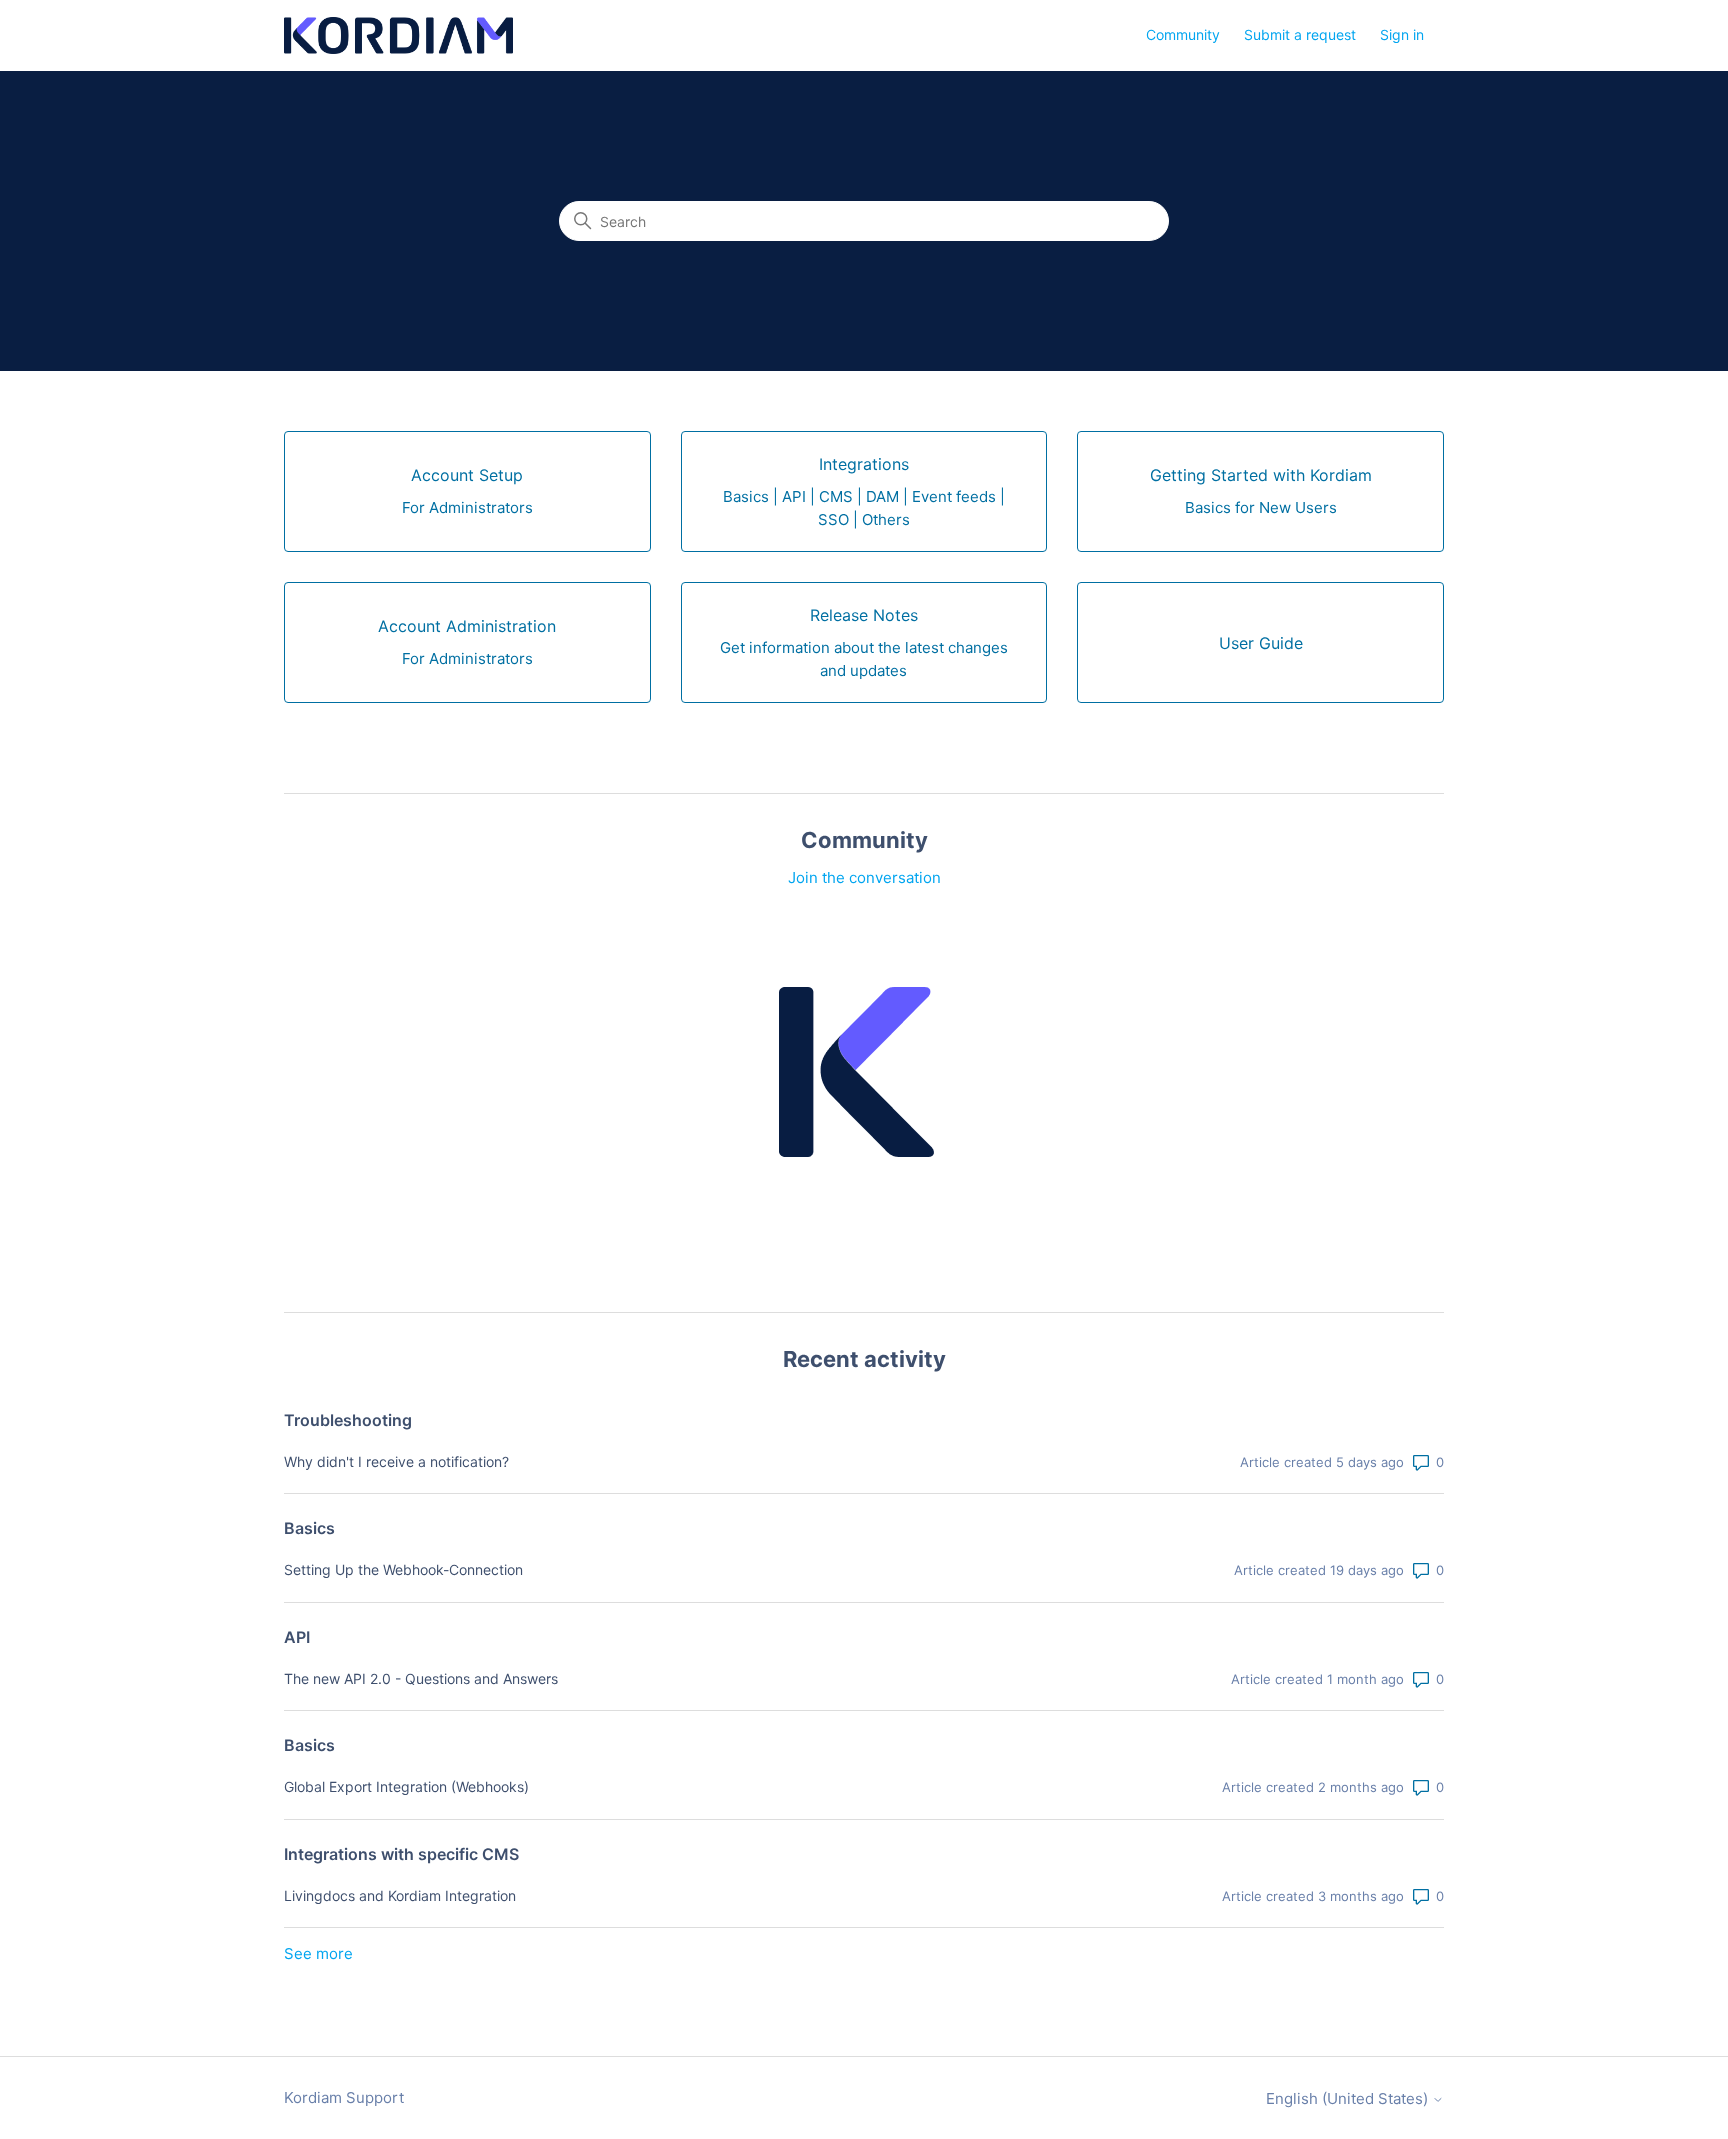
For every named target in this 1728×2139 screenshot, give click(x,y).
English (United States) (1349, 2098)
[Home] (398, 35)
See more (318, 1953)
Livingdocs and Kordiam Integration (400, 1895)
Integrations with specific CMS (401, 1854)
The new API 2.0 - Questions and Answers (421, 1678)
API (297, 1637)
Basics (309, 1528)
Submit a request (1300, 34)
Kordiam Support (344, 2097)
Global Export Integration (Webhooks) (406, 1786)
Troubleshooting (348, 1420)
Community (1183, 34)
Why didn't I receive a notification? (396, 1461)
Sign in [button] (1402, 34)
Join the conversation (864, 877)
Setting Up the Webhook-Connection (403, 1569)
